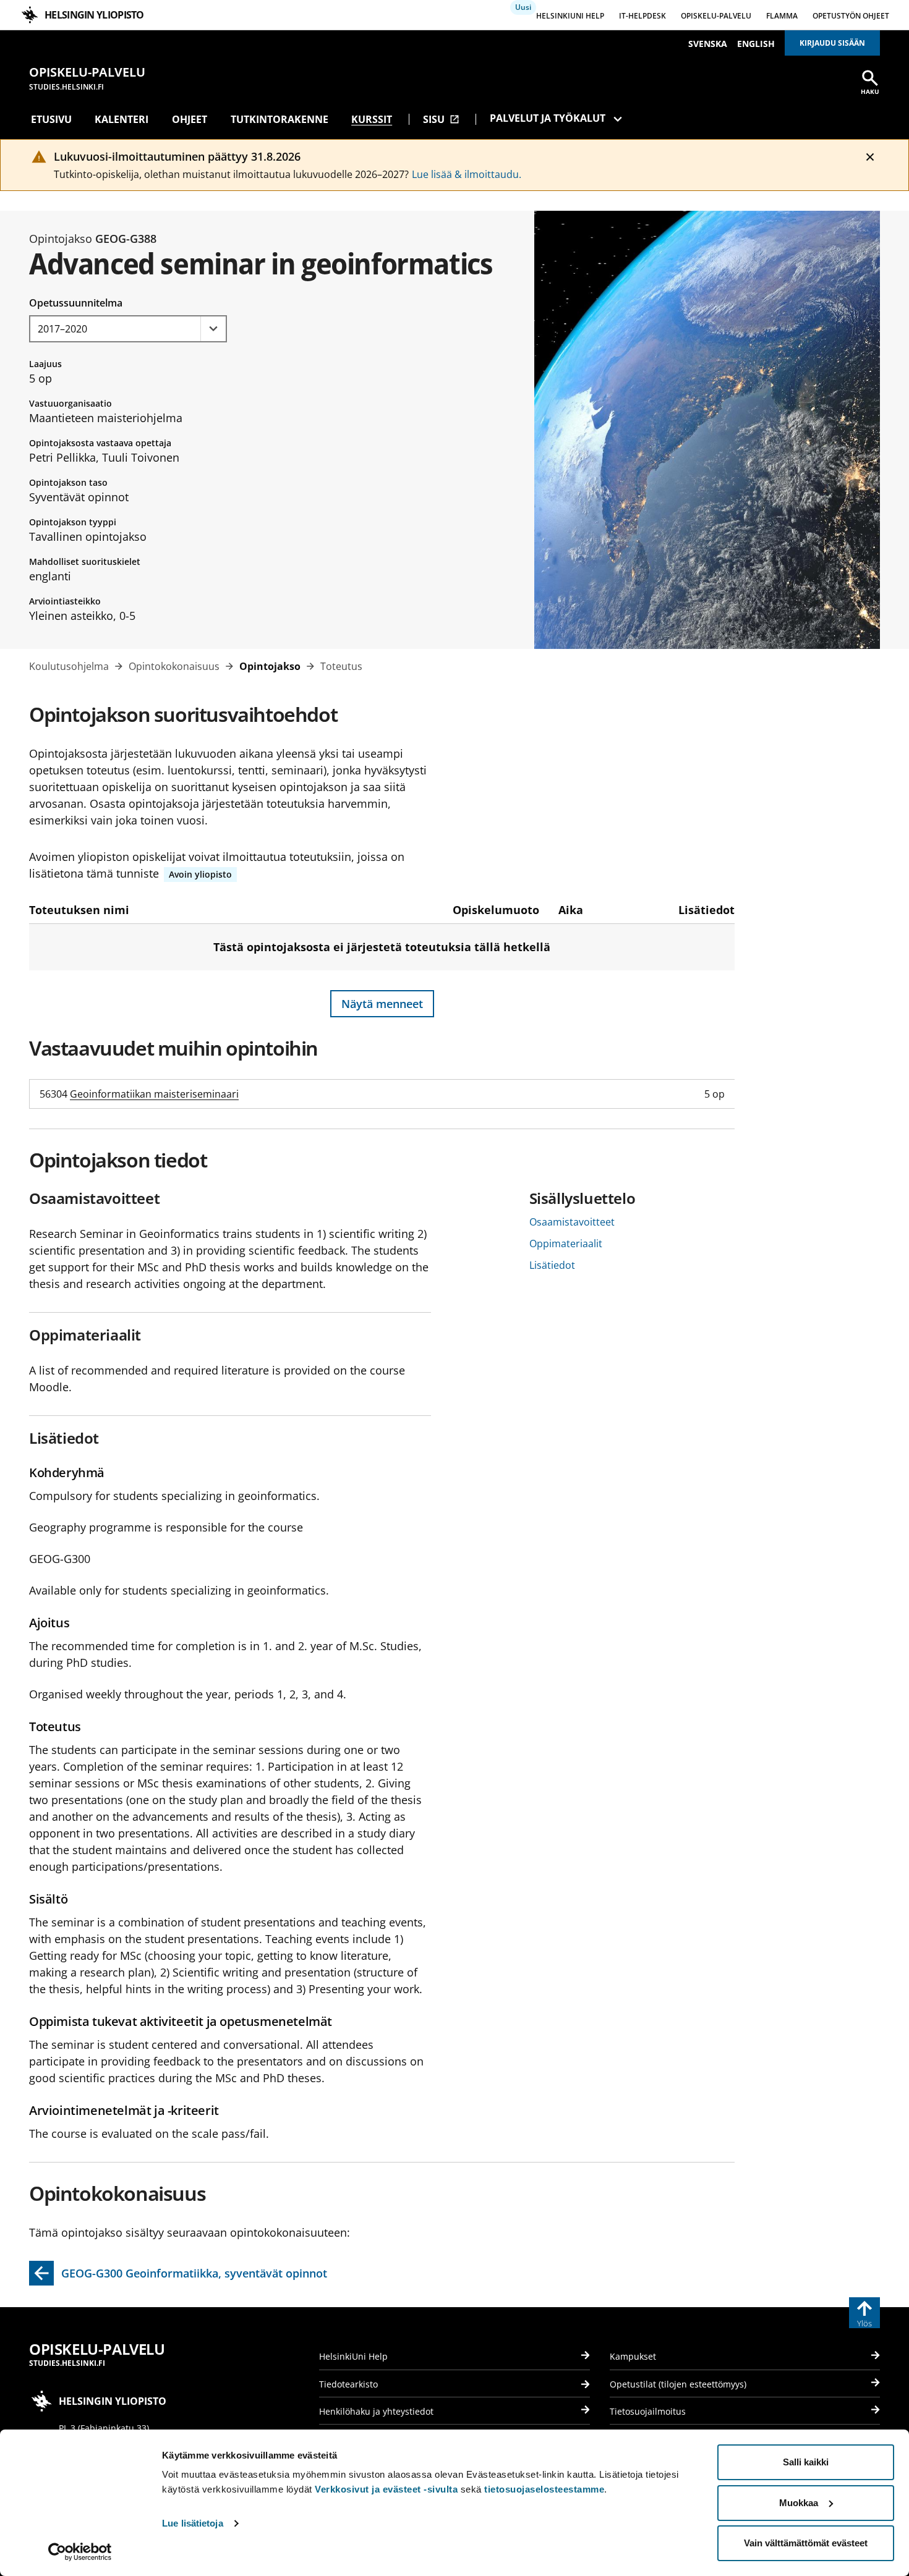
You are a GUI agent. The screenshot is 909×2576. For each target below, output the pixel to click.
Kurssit (372, 119)
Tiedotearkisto (348, 2384)
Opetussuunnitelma (76, 303)
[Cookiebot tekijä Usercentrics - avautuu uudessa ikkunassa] (80, 2552)
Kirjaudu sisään (832, 43)
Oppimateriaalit (566, 1244)
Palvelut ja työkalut (548, 118)
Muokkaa (799, 2503)
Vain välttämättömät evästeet (806, 2543)
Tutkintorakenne (280, 119)
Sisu (441, 119)
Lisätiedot (552, 1265)
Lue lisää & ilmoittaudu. (467, 174)
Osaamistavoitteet (572, 1222)
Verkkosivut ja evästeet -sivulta (386, 2489)
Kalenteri (122, 119)
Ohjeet (190, 119)
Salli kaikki (806, 2462)
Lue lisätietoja (193, 2523)
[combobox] (128, 329)
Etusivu (51, 119)
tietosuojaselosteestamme (544, 2489)
